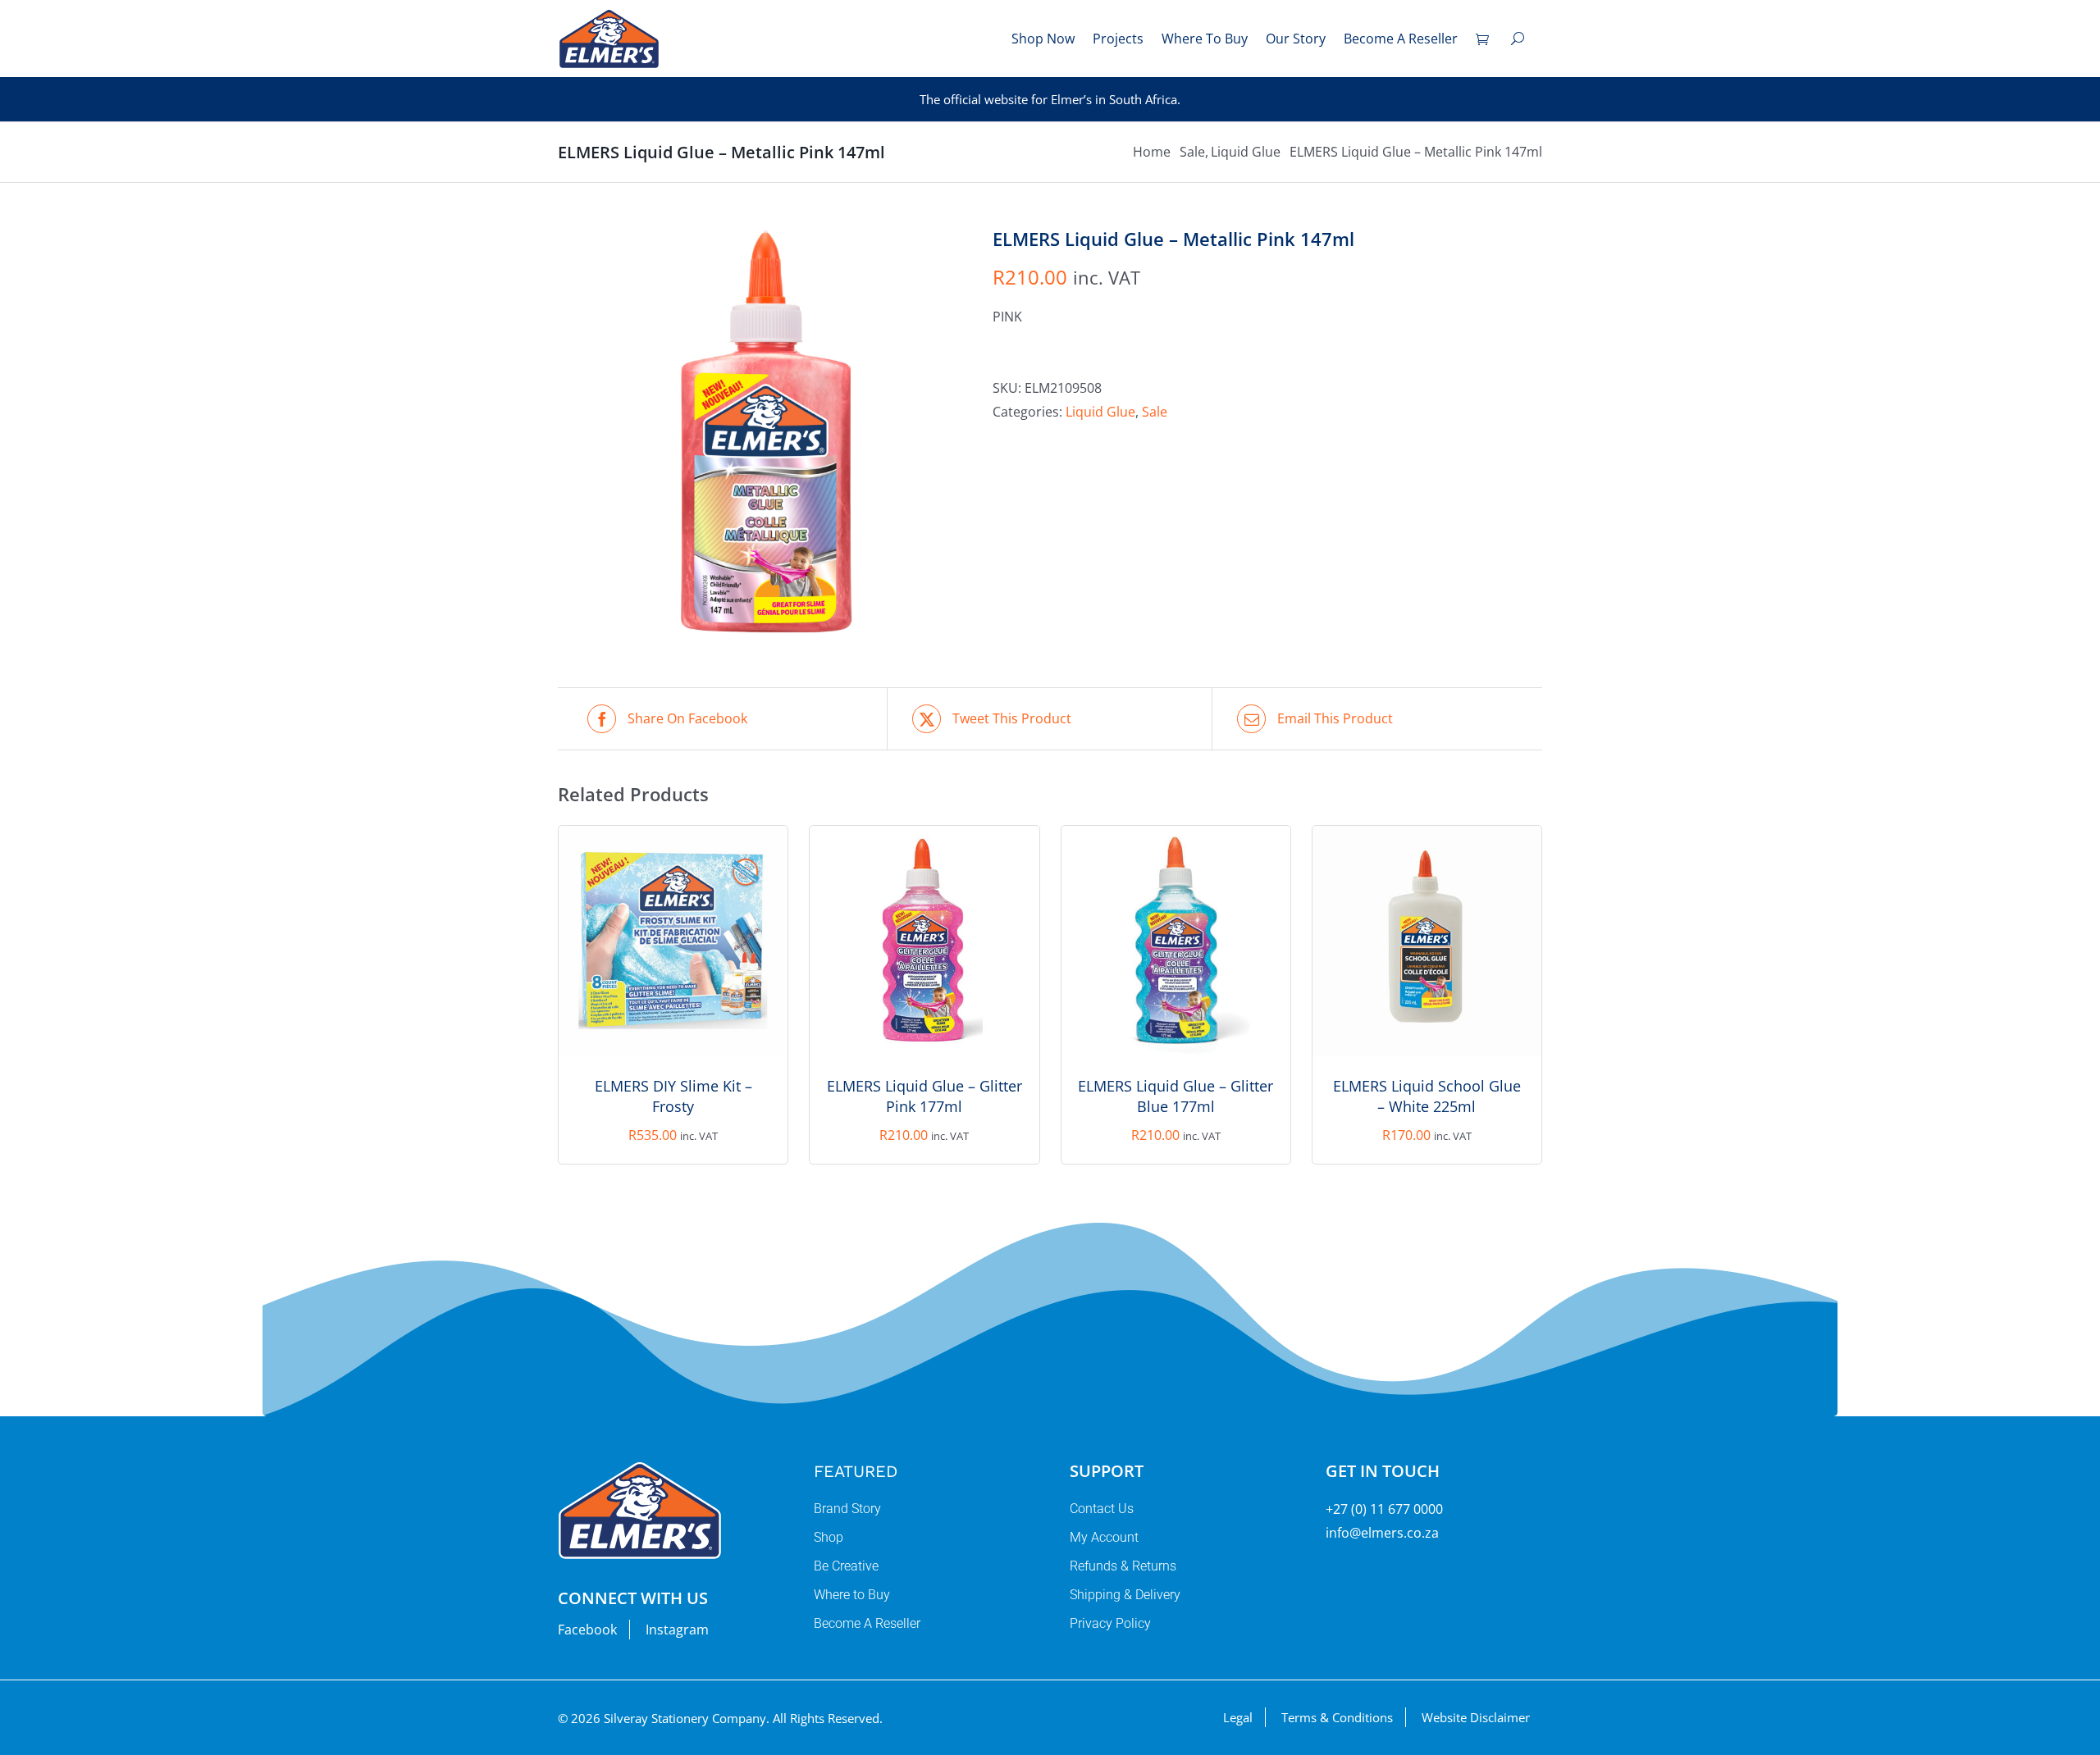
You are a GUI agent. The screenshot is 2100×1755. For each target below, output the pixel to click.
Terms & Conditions (1337, 1717)
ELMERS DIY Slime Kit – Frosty (673, 1096)
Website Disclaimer (1476, 1717)
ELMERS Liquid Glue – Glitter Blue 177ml (1176, 1096)
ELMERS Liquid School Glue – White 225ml (1427, 1096)
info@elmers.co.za (1382, 1533)
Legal (1238, 1717)
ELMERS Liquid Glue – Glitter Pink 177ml (924, 1096)
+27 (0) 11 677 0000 (1384, 1509)
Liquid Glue (1100, 412)
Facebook (587, 1630)
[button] (1518, 39)
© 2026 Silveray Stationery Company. (664, 1718)
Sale (1155, 412)
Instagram (677, 1630)
